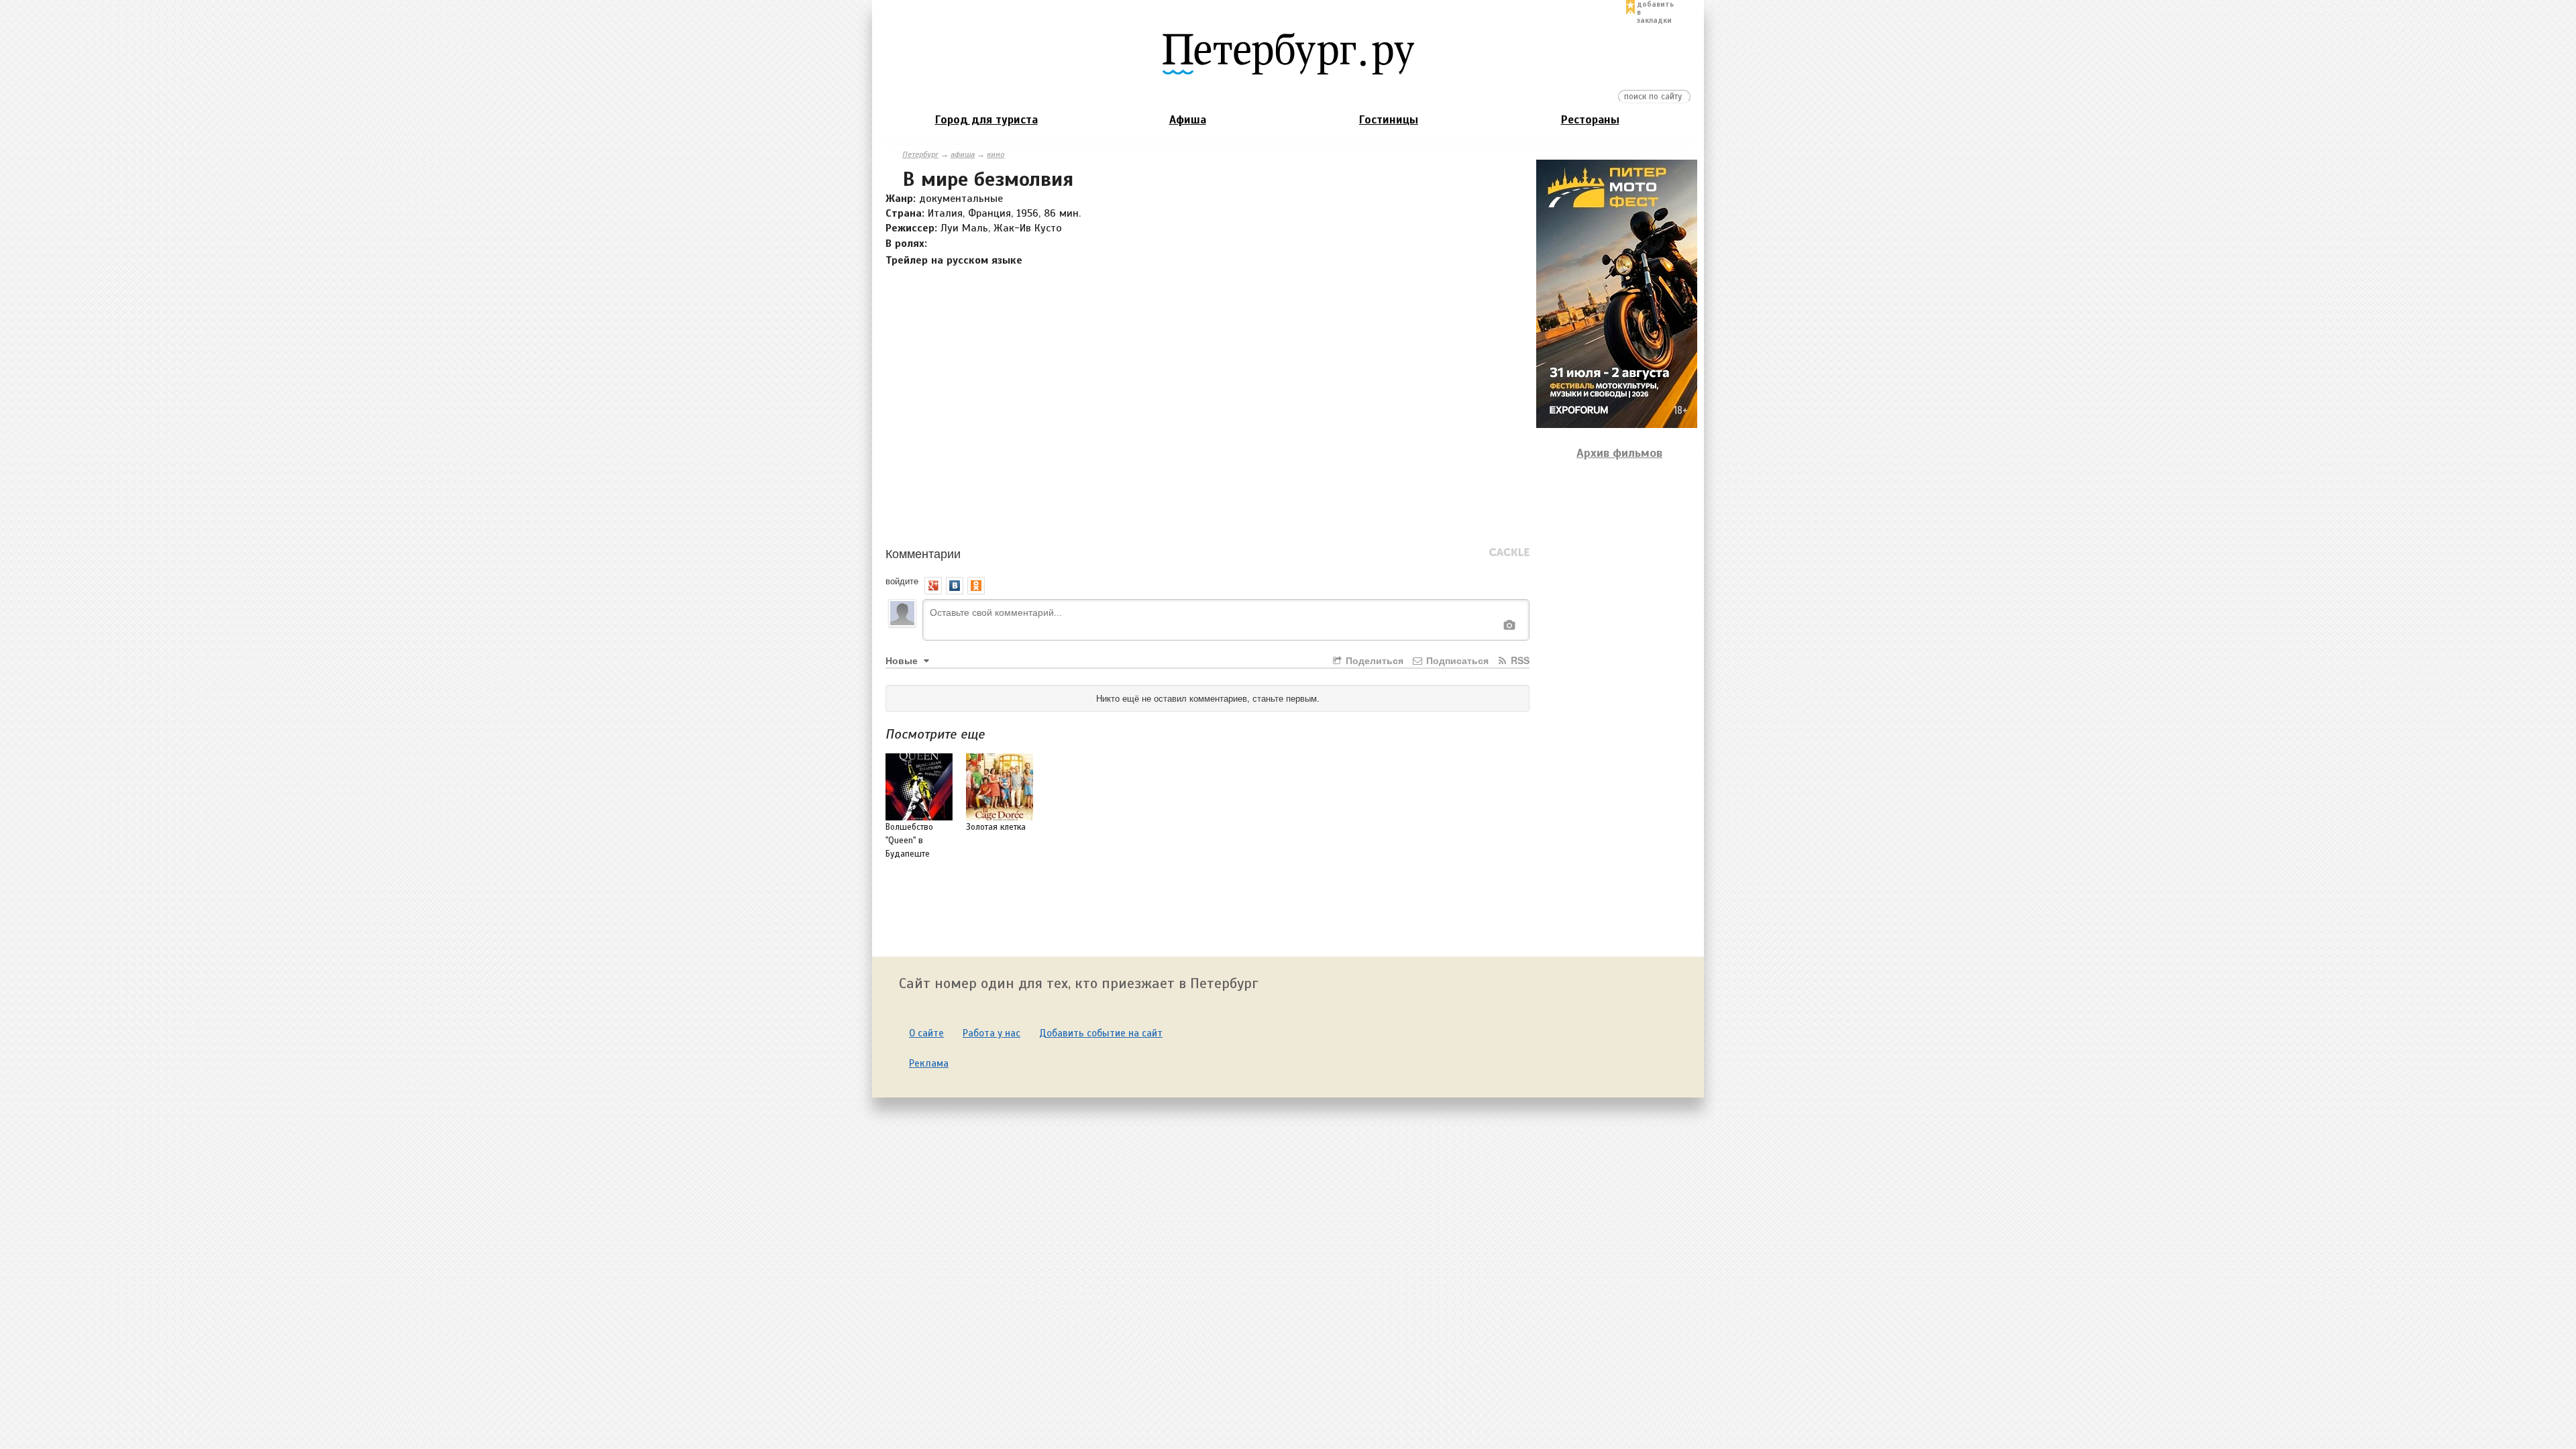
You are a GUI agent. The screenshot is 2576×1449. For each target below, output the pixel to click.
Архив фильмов (1619, 453)
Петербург (920, 154)
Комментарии (923, 553)
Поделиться (1373, 660)
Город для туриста (986, 120)
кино (996, 154)
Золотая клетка (996, 827)
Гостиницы (1389, 120)
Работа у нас (991, 1033)
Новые (903, 660)
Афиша (1188, 120)
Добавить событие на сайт (1101, 1033)
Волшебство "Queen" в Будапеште (909, 841)
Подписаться (1456, 660)
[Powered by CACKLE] (1509, 553)
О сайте (926, 1033)
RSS (1519, 660)
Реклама (929, 1063)
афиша (963, 154)
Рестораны (1590, 120)
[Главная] (1288, 53)
